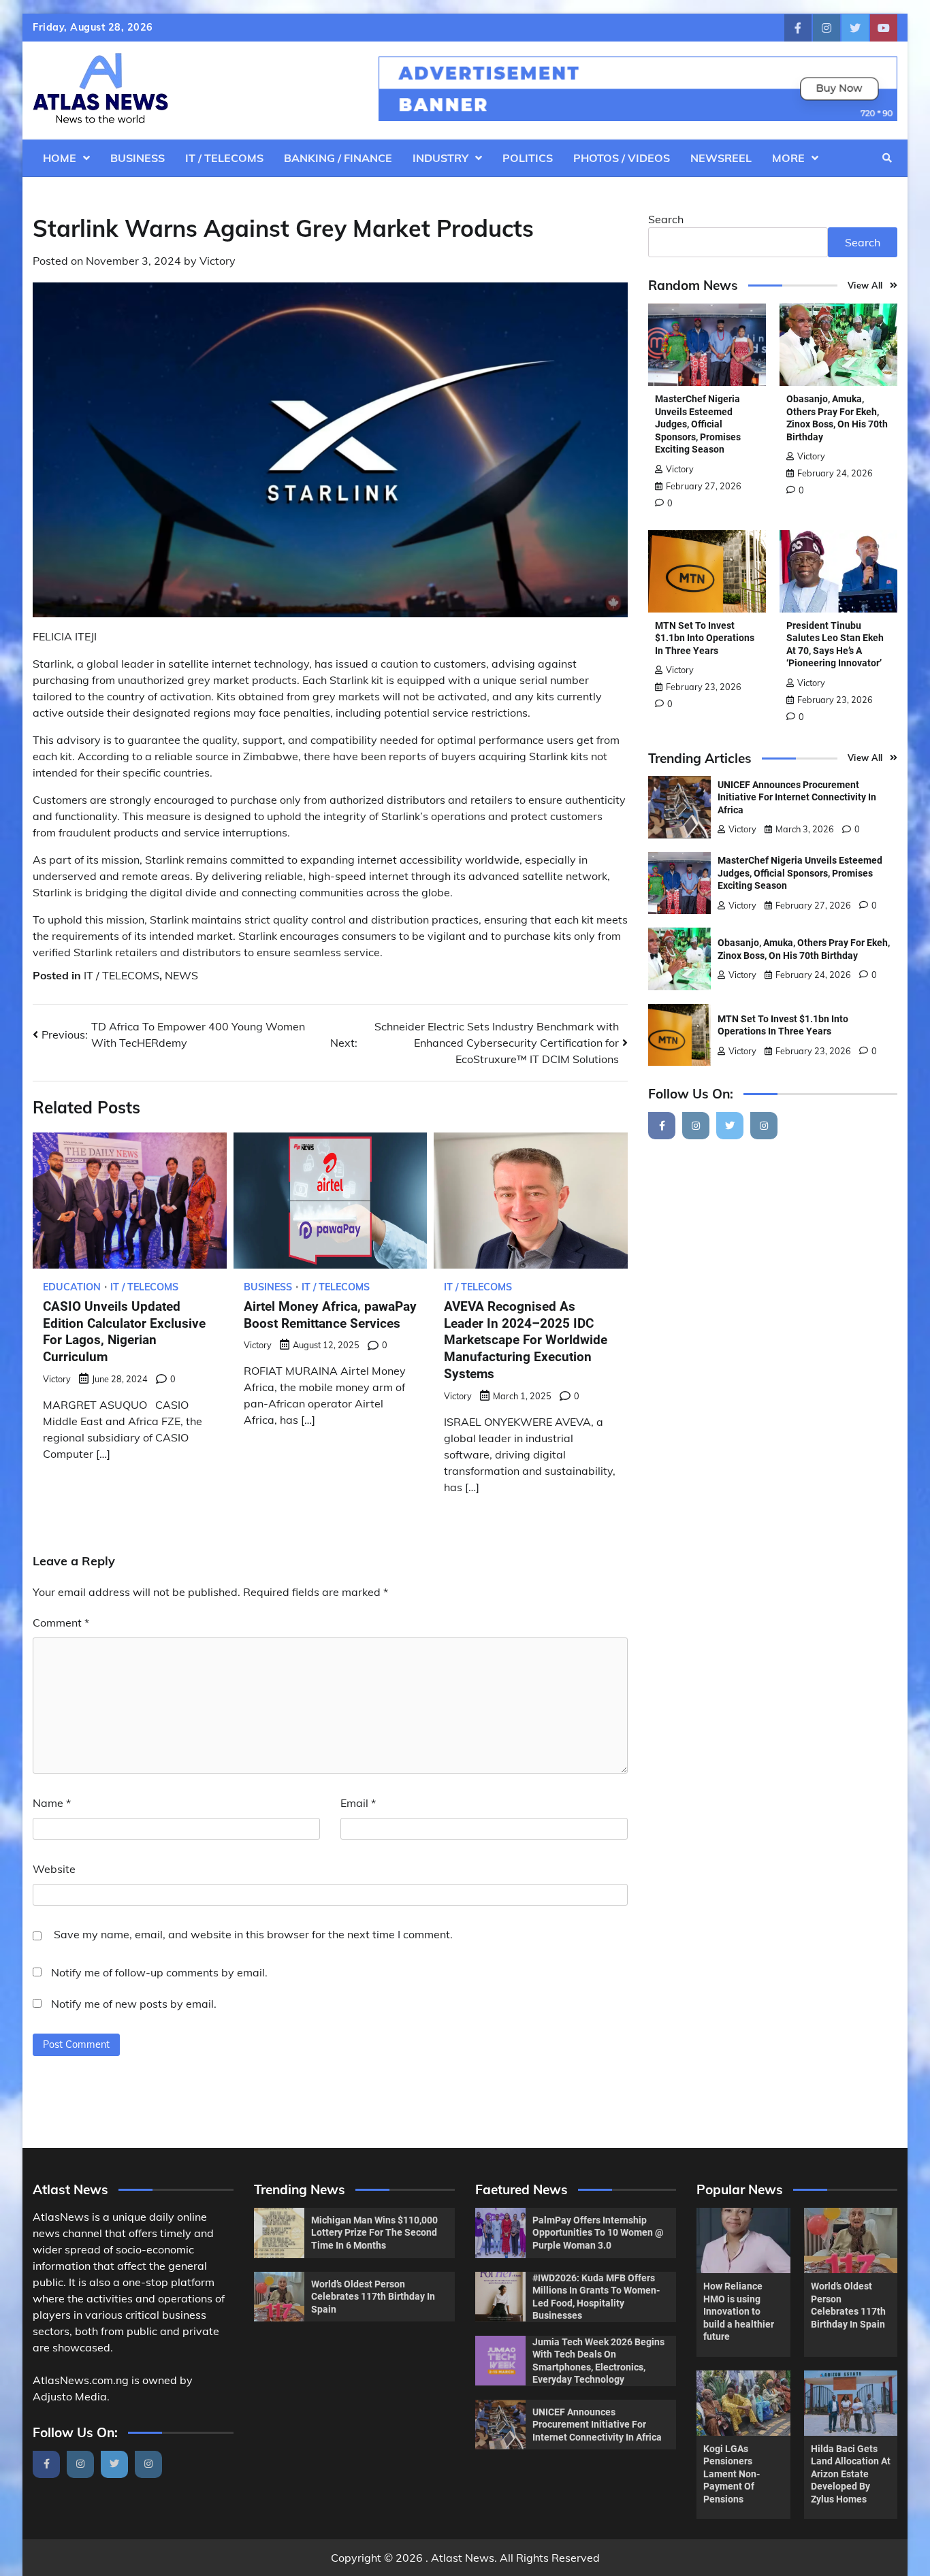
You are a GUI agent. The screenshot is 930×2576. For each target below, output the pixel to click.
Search (666, 219)
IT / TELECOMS (224, 158)
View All (865, 285)
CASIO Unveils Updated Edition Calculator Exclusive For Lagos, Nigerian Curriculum (124, 1332)
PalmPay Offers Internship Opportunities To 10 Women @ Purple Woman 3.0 (598, 2233)
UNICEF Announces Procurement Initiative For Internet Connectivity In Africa (797, 797)
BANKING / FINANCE (338, 158)
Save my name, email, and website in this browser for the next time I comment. (253, 1934)
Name (52, 1803)
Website (54, 1869)
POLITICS (528, 158)
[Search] (887, 158)
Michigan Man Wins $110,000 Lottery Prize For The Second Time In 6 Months (374, 2233)
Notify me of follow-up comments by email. (159, 1972)
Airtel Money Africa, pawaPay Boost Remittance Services (330, 1315)
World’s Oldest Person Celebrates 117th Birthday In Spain (373, 2297)
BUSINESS (138, 158)
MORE (788, 158)
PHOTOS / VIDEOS (622, 158)
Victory (218, 261)
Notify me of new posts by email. (134, 2004)
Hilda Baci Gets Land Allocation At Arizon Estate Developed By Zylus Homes (851, 2474)
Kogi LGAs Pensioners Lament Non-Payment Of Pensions (732, 2474)
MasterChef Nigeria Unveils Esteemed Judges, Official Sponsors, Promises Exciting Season (698, 424)
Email (358, 1803)
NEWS (181, 975)
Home (60, 158)
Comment (61, 1623)
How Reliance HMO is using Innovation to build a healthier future (739, 2311)
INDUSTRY (440, 158)
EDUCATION (72, 1287)
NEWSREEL (721, 158)
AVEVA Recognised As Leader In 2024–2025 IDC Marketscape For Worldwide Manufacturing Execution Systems (526, 1340)
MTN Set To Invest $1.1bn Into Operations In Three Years (705, 638)
